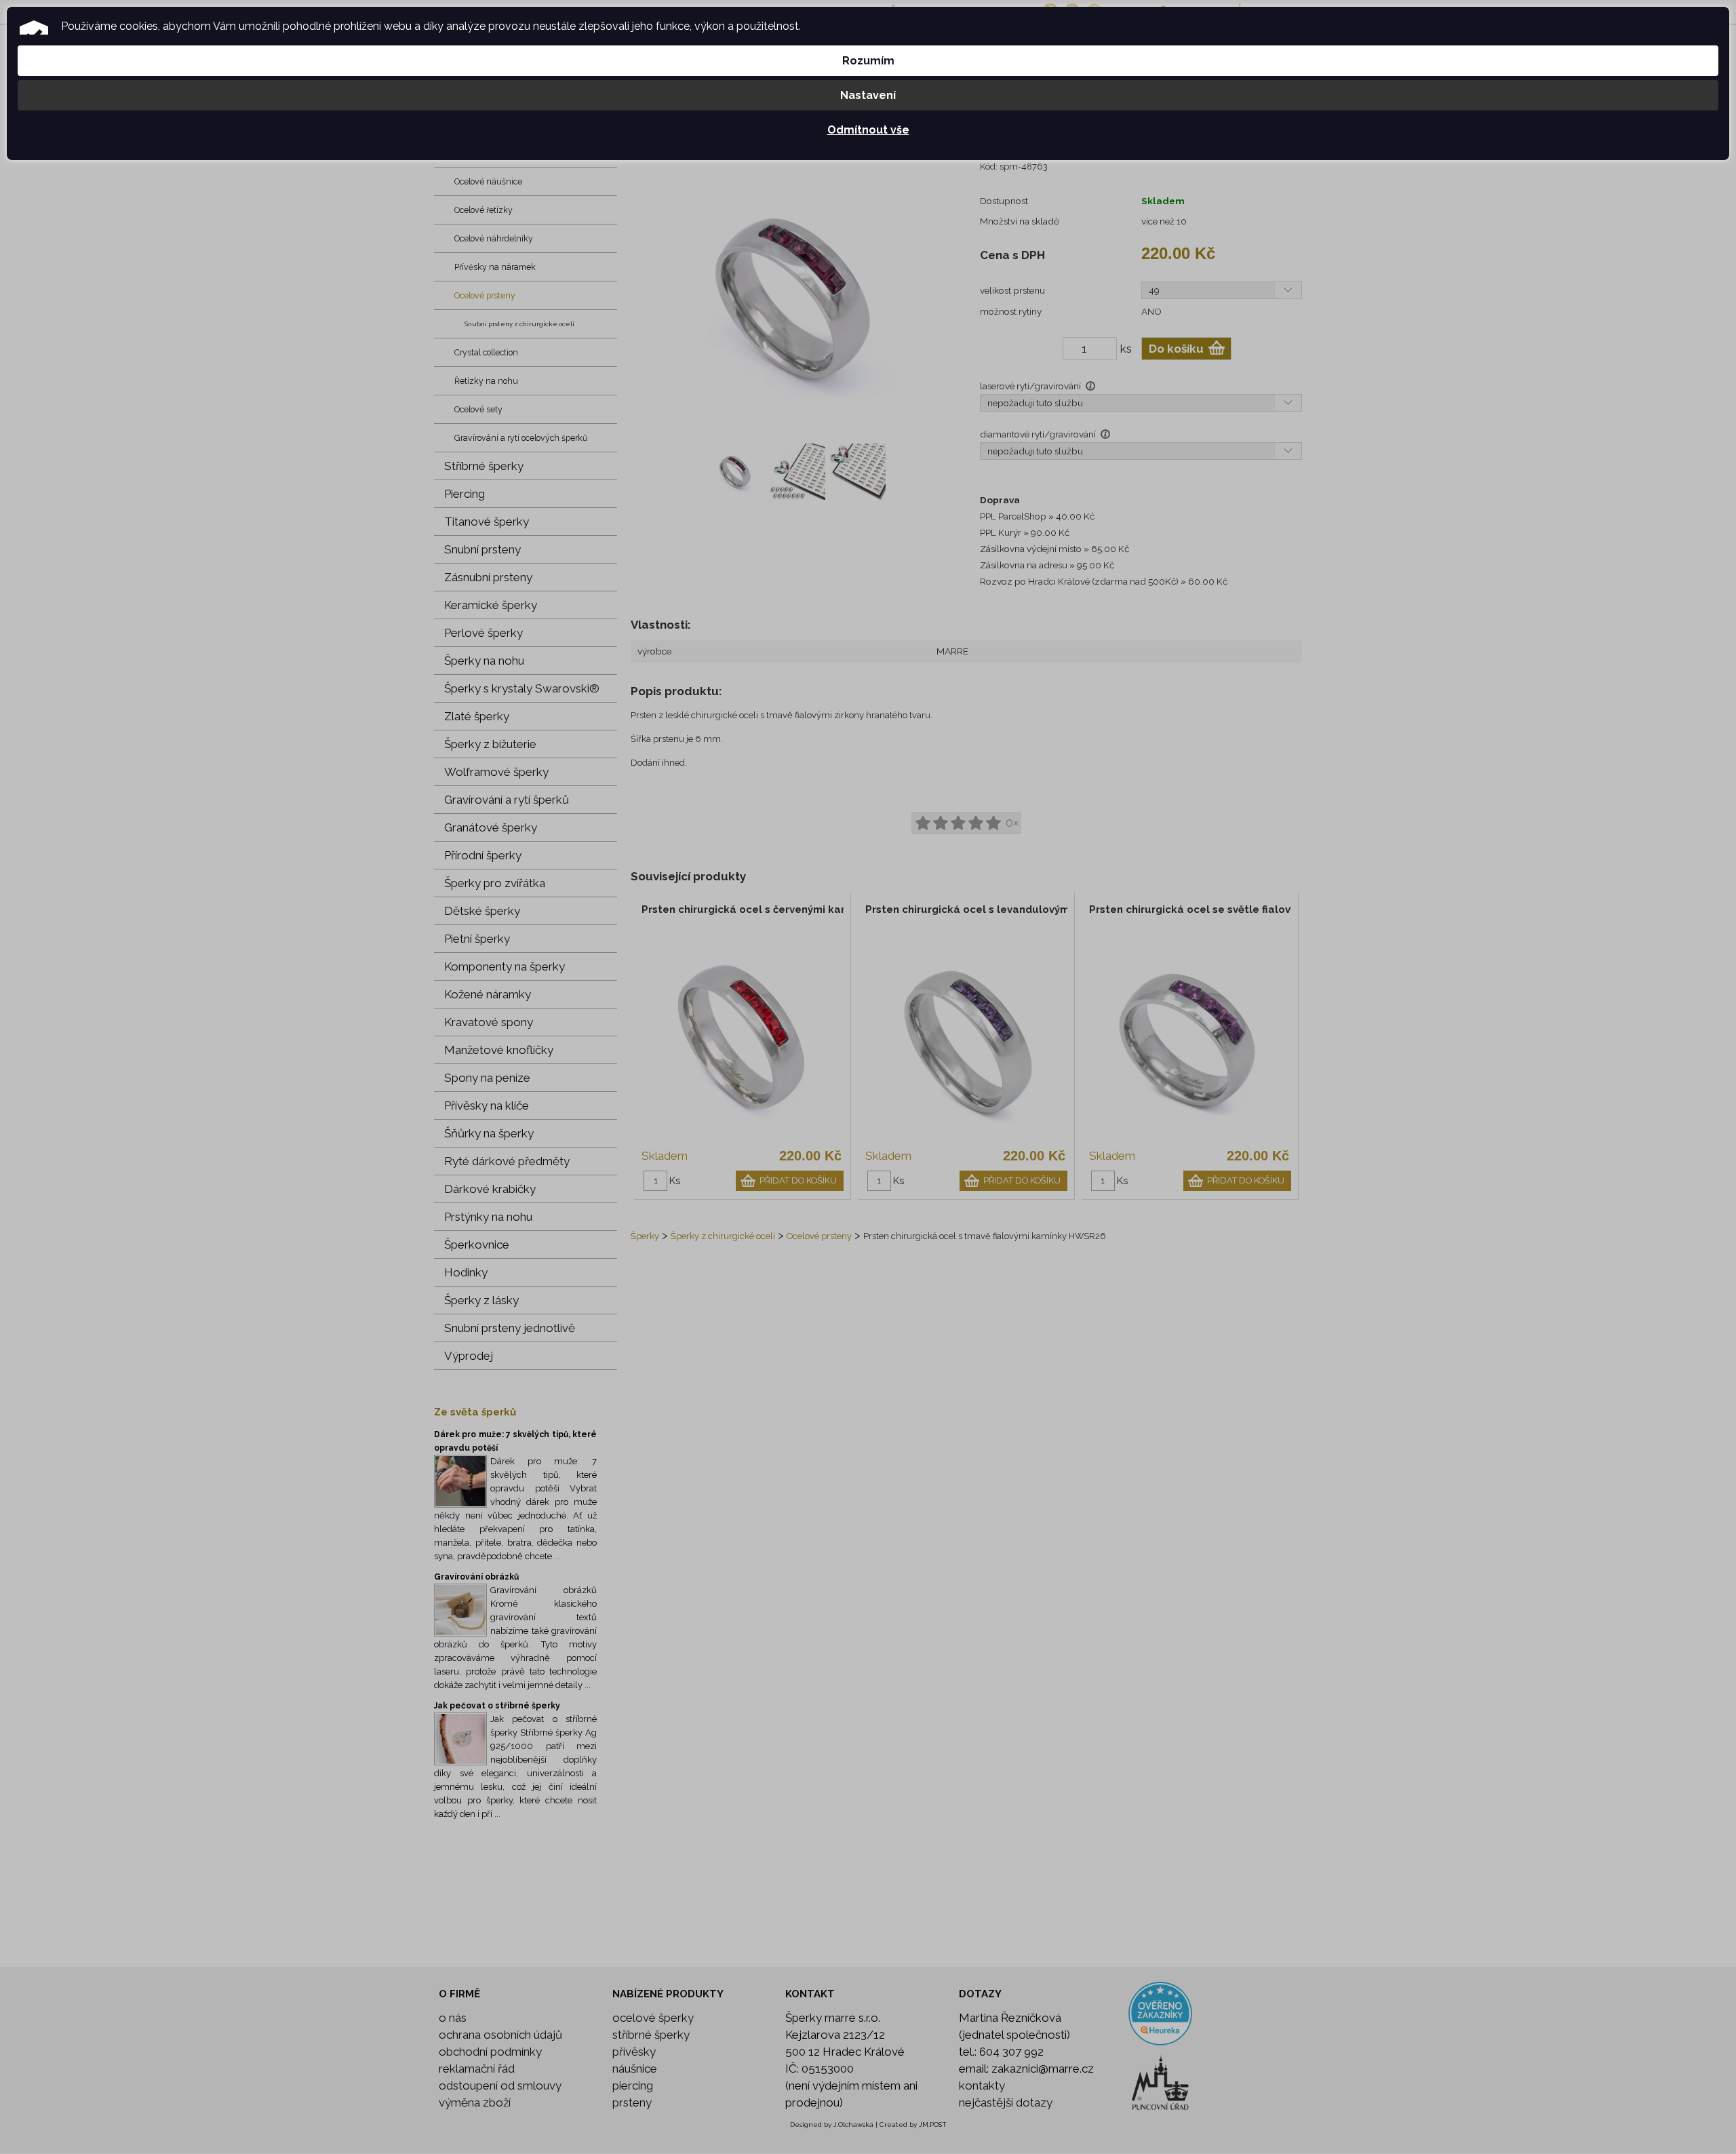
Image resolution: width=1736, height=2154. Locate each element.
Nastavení (868, 95)
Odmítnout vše (868, 130)
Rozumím (868, 61)
